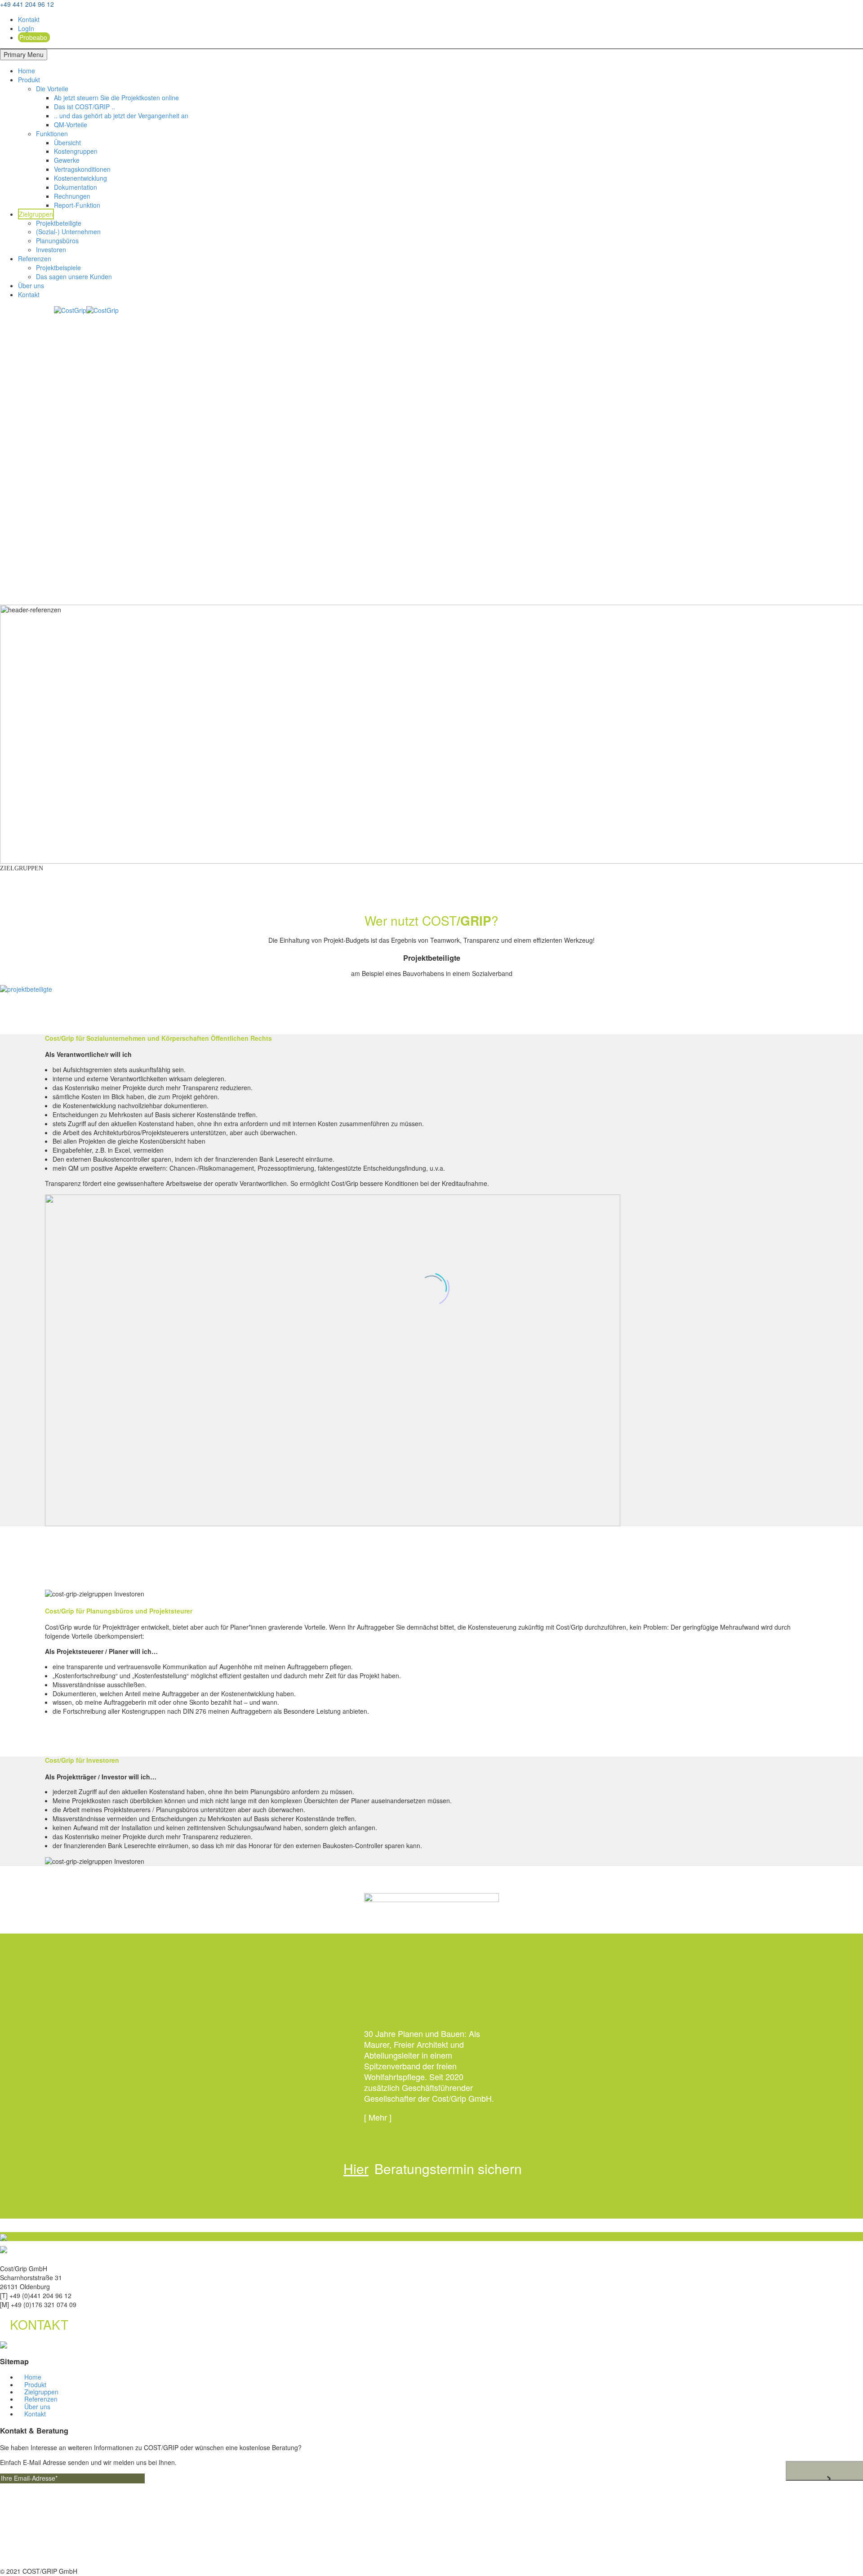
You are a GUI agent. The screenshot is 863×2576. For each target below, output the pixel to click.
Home (27, 71)
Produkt (29, 80)
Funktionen (52, 134)
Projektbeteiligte (59, 223)
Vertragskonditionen (82, 169)
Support (29, 2529)
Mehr (378, 2117)
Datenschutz (36, 2556)
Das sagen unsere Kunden (74, 276)
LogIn (26, 28)
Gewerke (67, 160)
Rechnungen (72, 196)
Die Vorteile (52, 89)
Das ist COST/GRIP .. (85, 107)
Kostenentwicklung (80, 178)
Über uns (31, 285)
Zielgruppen (36, 214)
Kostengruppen (76, 151)
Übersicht (67, 143)
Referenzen (35, 258)
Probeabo (33, 37)
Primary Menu (24, 54)
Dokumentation (76, 187)
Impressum (34, 2547)
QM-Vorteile (71, 125)
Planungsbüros (57, 241)
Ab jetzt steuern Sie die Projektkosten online (116, 98)
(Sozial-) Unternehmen (68, 232)
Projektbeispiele (58, 267)
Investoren (51, 250)
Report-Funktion (77, 205)
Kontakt (29, 19)
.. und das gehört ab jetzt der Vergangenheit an (121, 116)
